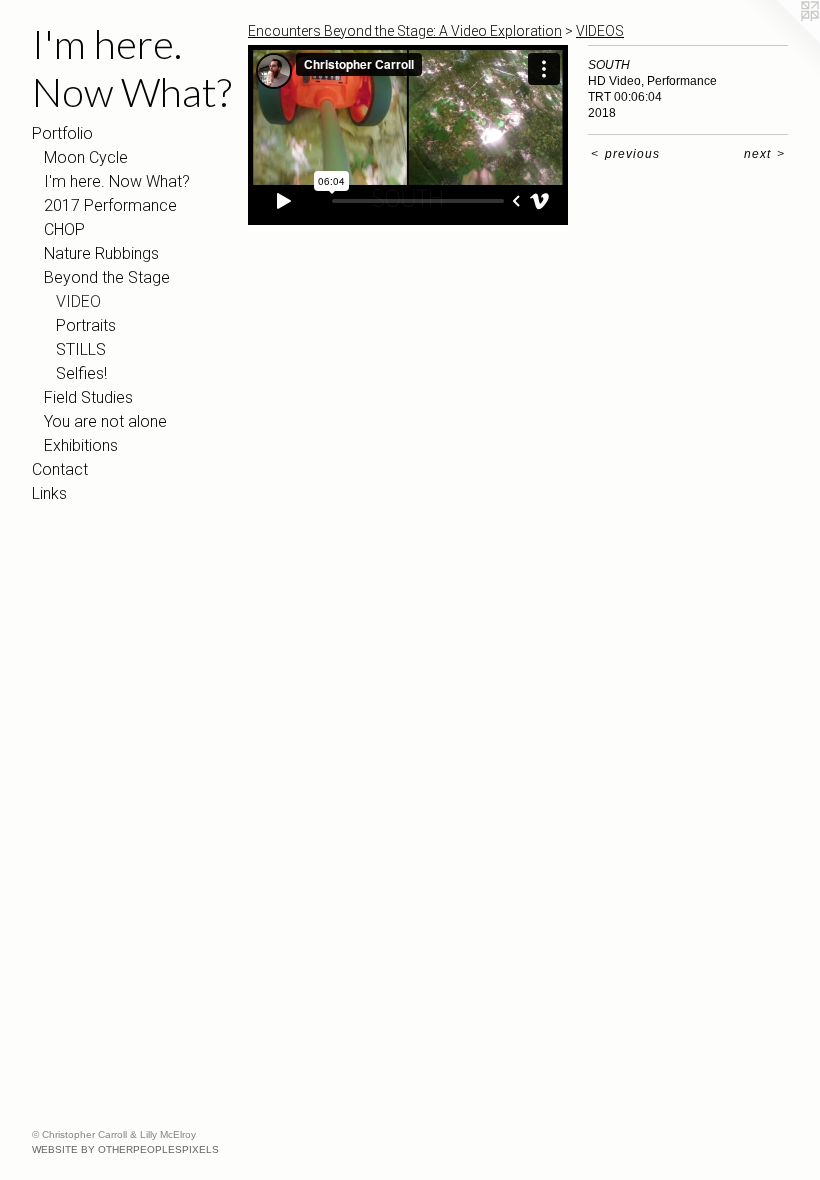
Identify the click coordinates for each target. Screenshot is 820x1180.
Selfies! (81, 373)
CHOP (64, 229)
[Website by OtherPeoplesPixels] (780, 40)
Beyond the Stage (107, 277)
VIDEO (78, 301)
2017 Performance (110, 205)
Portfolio (62, 133)
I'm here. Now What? (117, 181)
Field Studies (88, 397)
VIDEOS (600, 31)
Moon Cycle (86, 157)
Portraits (86, 325)
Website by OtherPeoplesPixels (125, 1149)
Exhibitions (81, 445)
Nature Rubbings (101, 253)
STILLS (81, 349)
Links (49, 493)
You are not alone (105, 421)
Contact (60, 469)
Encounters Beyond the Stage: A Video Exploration (405, 31)
